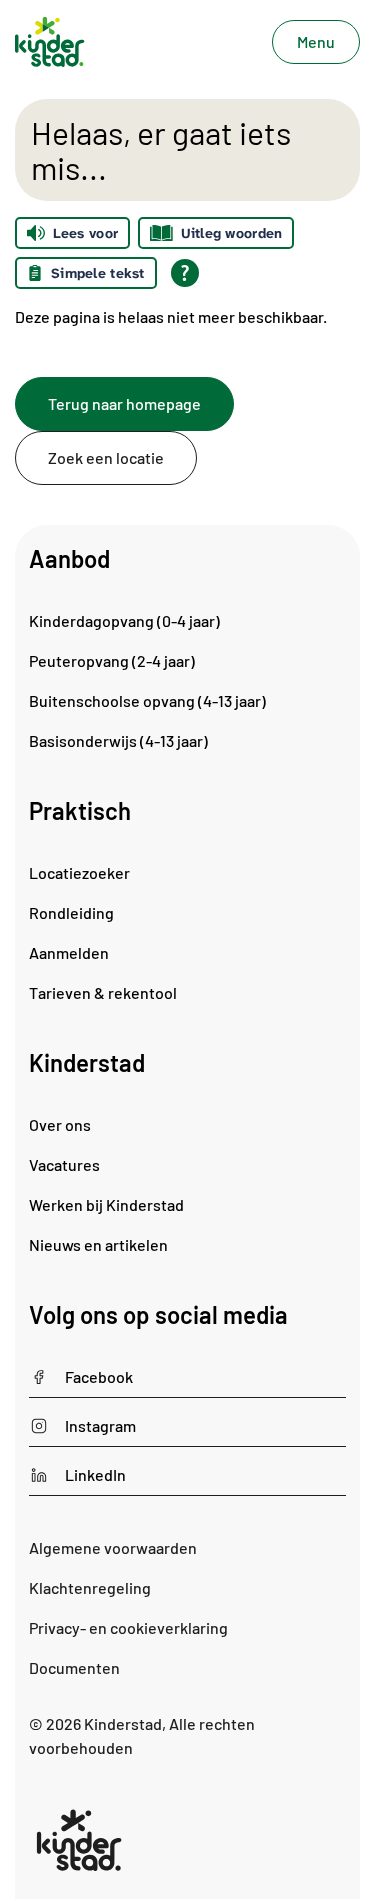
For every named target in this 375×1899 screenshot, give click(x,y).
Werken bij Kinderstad (106, 1204)
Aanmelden (69, 952)
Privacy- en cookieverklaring (128, 1627)
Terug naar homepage (124, 403)
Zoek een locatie (106, 457)
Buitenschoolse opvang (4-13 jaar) (147, 700)
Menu (316, 41)
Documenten (74, 1667)
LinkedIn (95, 1474)
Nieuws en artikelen (98, 1244)
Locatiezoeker (79, 872)
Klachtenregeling (90, 1587)
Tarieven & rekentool (103, 992)
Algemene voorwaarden (113, 1547)
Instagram (100, 1425)
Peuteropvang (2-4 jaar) (112, 660)
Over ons (60, 1124)
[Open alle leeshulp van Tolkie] (185, 273)
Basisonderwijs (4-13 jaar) (118, 740)
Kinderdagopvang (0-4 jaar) (124, 620)
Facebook (99, 1376)
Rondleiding (71, 912)
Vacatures (64, 1164)
